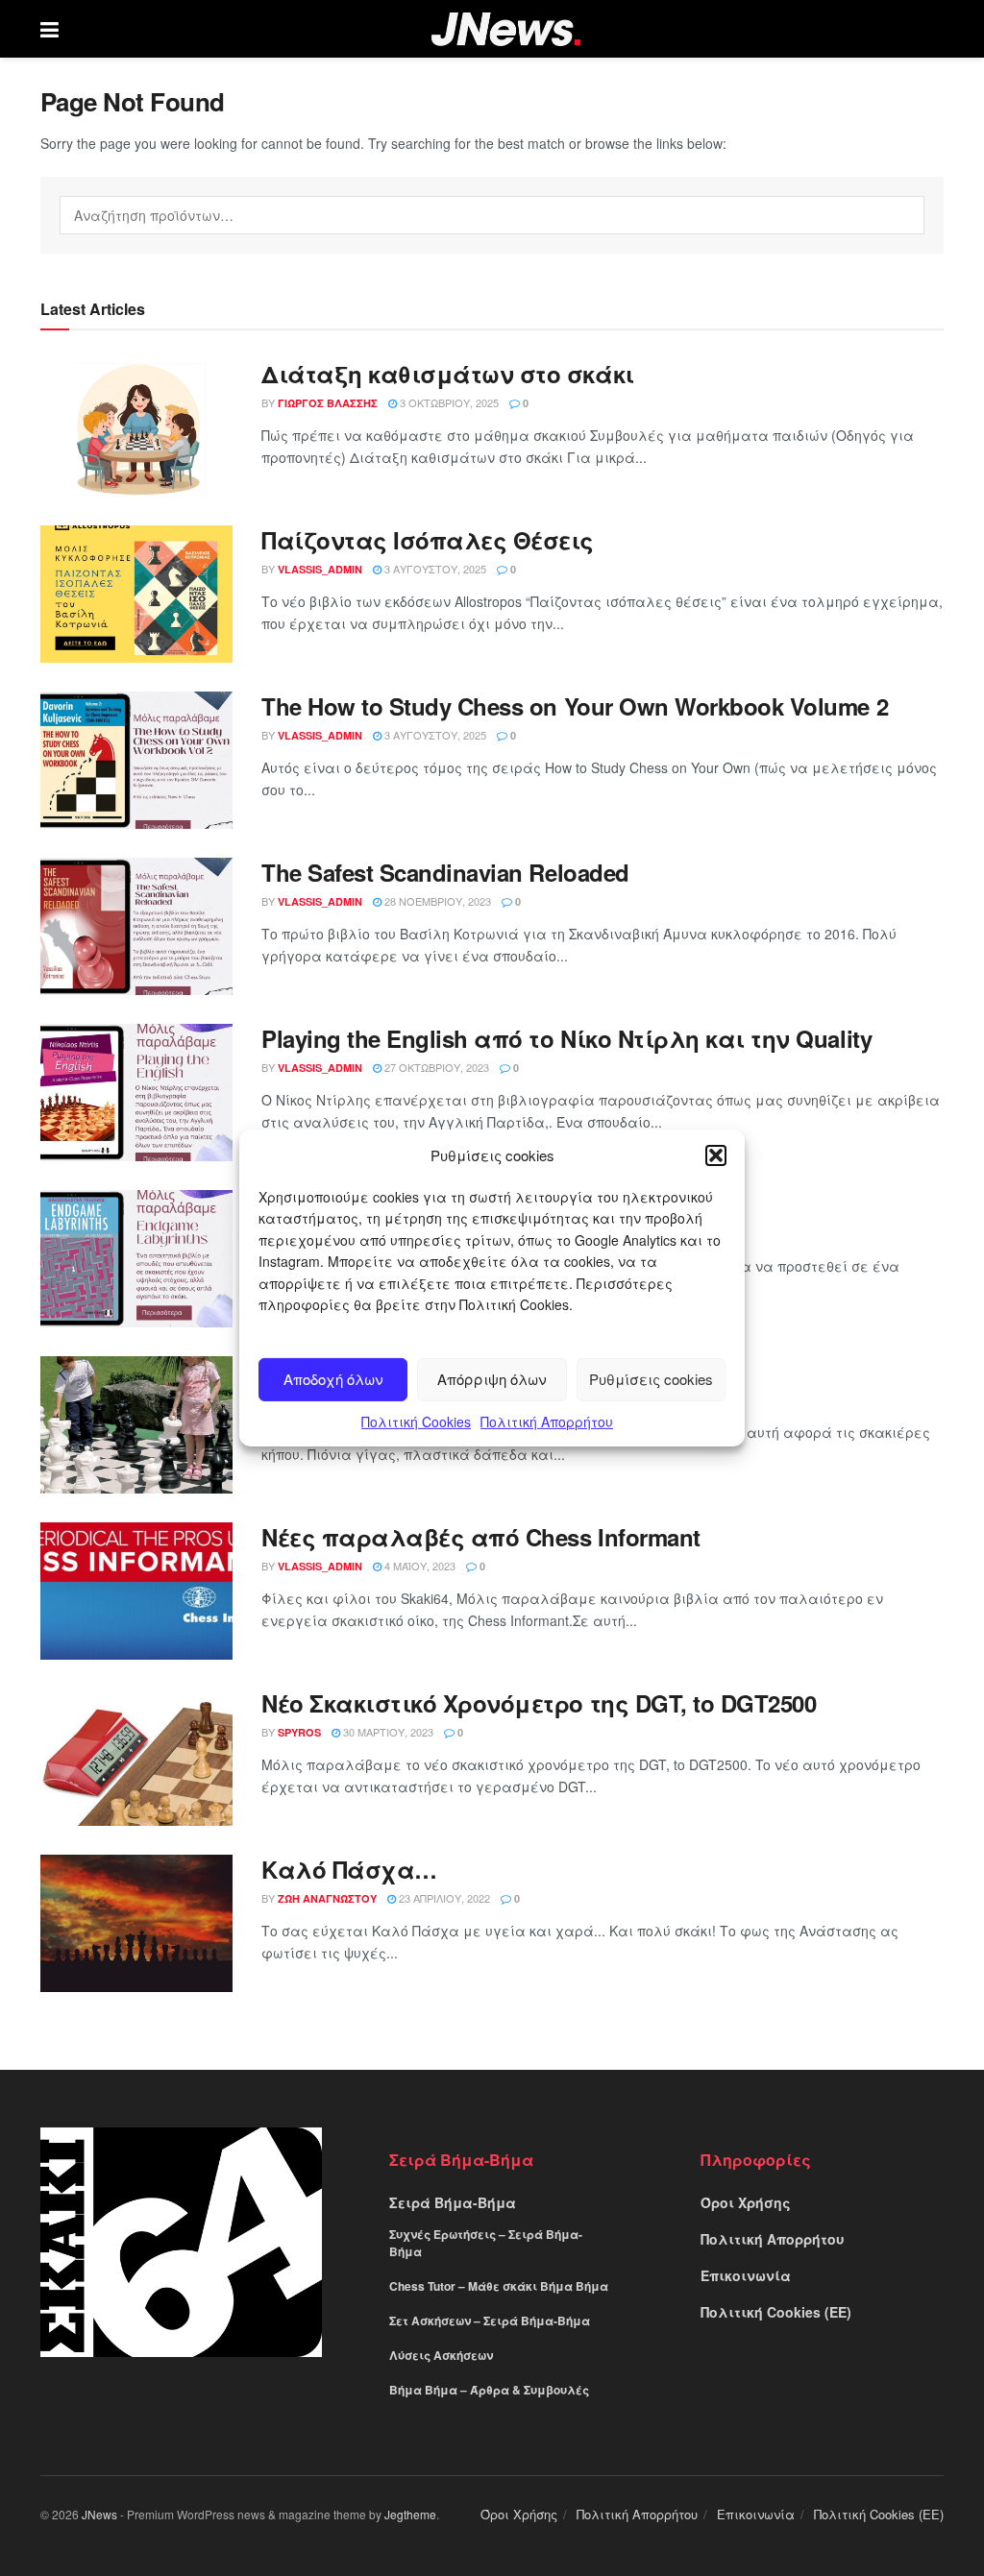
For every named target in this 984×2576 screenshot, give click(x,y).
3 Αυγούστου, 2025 (434, 569)
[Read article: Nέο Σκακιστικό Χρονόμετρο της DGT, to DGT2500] (136, 1757)
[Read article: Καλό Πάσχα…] (136, 1923)
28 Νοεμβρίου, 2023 (436, 901)
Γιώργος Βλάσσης (328, 403)
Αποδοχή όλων (333, 1379)
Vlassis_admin (320, 569)
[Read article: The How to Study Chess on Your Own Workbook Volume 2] (136, 760)
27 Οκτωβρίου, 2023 (435, 1067)
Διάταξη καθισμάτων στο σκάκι (448, 374)
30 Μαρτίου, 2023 (387, 1732)
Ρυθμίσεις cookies (651, 1379)
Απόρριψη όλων (492, 1379)
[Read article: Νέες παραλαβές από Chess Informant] (136, 1591)
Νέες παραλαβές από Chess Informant (481, 1537)
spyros (299, 1732)
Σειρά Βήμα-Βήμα (453, 2202)
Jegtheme (410, 2514)
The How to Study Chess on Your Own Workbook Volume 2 (575, 706)
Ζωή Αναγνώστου (327, 1898)
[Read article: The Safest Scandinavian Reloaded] (136, 926)
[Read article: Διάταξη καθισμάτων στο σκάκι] (136, 428)
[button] (716, 1155)
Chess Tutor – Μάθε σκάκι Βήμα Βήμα (499, 2286)
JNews (99, 2514)
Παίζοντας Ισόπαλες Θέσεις (428, 540)
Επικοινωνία (746, 2275)
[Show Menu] (49, 29)
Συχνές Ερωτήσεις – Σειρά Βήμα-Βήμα (486, 2243)
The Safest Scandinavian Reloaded (445, 872)
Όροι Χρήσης (746, 2202)
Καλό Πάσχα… (349, 1869)
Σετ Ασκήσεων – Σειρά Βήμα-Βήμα (490, 2321)
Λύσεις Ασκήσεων (441, 2355)
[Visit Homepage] (506, 29)
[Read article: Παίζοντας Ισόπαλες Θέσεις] (136, 594)
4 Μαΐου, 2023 (418, 1566)
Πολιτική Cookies (416, 1422)
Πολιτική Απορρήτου (547, 1422)
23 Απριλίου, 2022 (443, 1898)
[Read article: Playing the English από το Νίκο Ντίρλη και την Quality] (136, 1093)
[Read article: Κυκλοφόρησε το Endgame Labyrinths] (136, 1259)
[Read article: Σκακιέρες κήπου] (136, 1425)
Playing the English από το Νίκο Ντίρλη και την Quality (566, 1038)
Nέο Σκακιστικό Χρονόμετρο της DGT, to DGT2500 (539, 1703)
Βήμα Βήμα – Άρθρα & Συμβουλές (489, 2390)
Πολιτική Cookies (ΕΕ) (776, 2312)
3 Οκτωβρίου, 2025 (448, 402)
